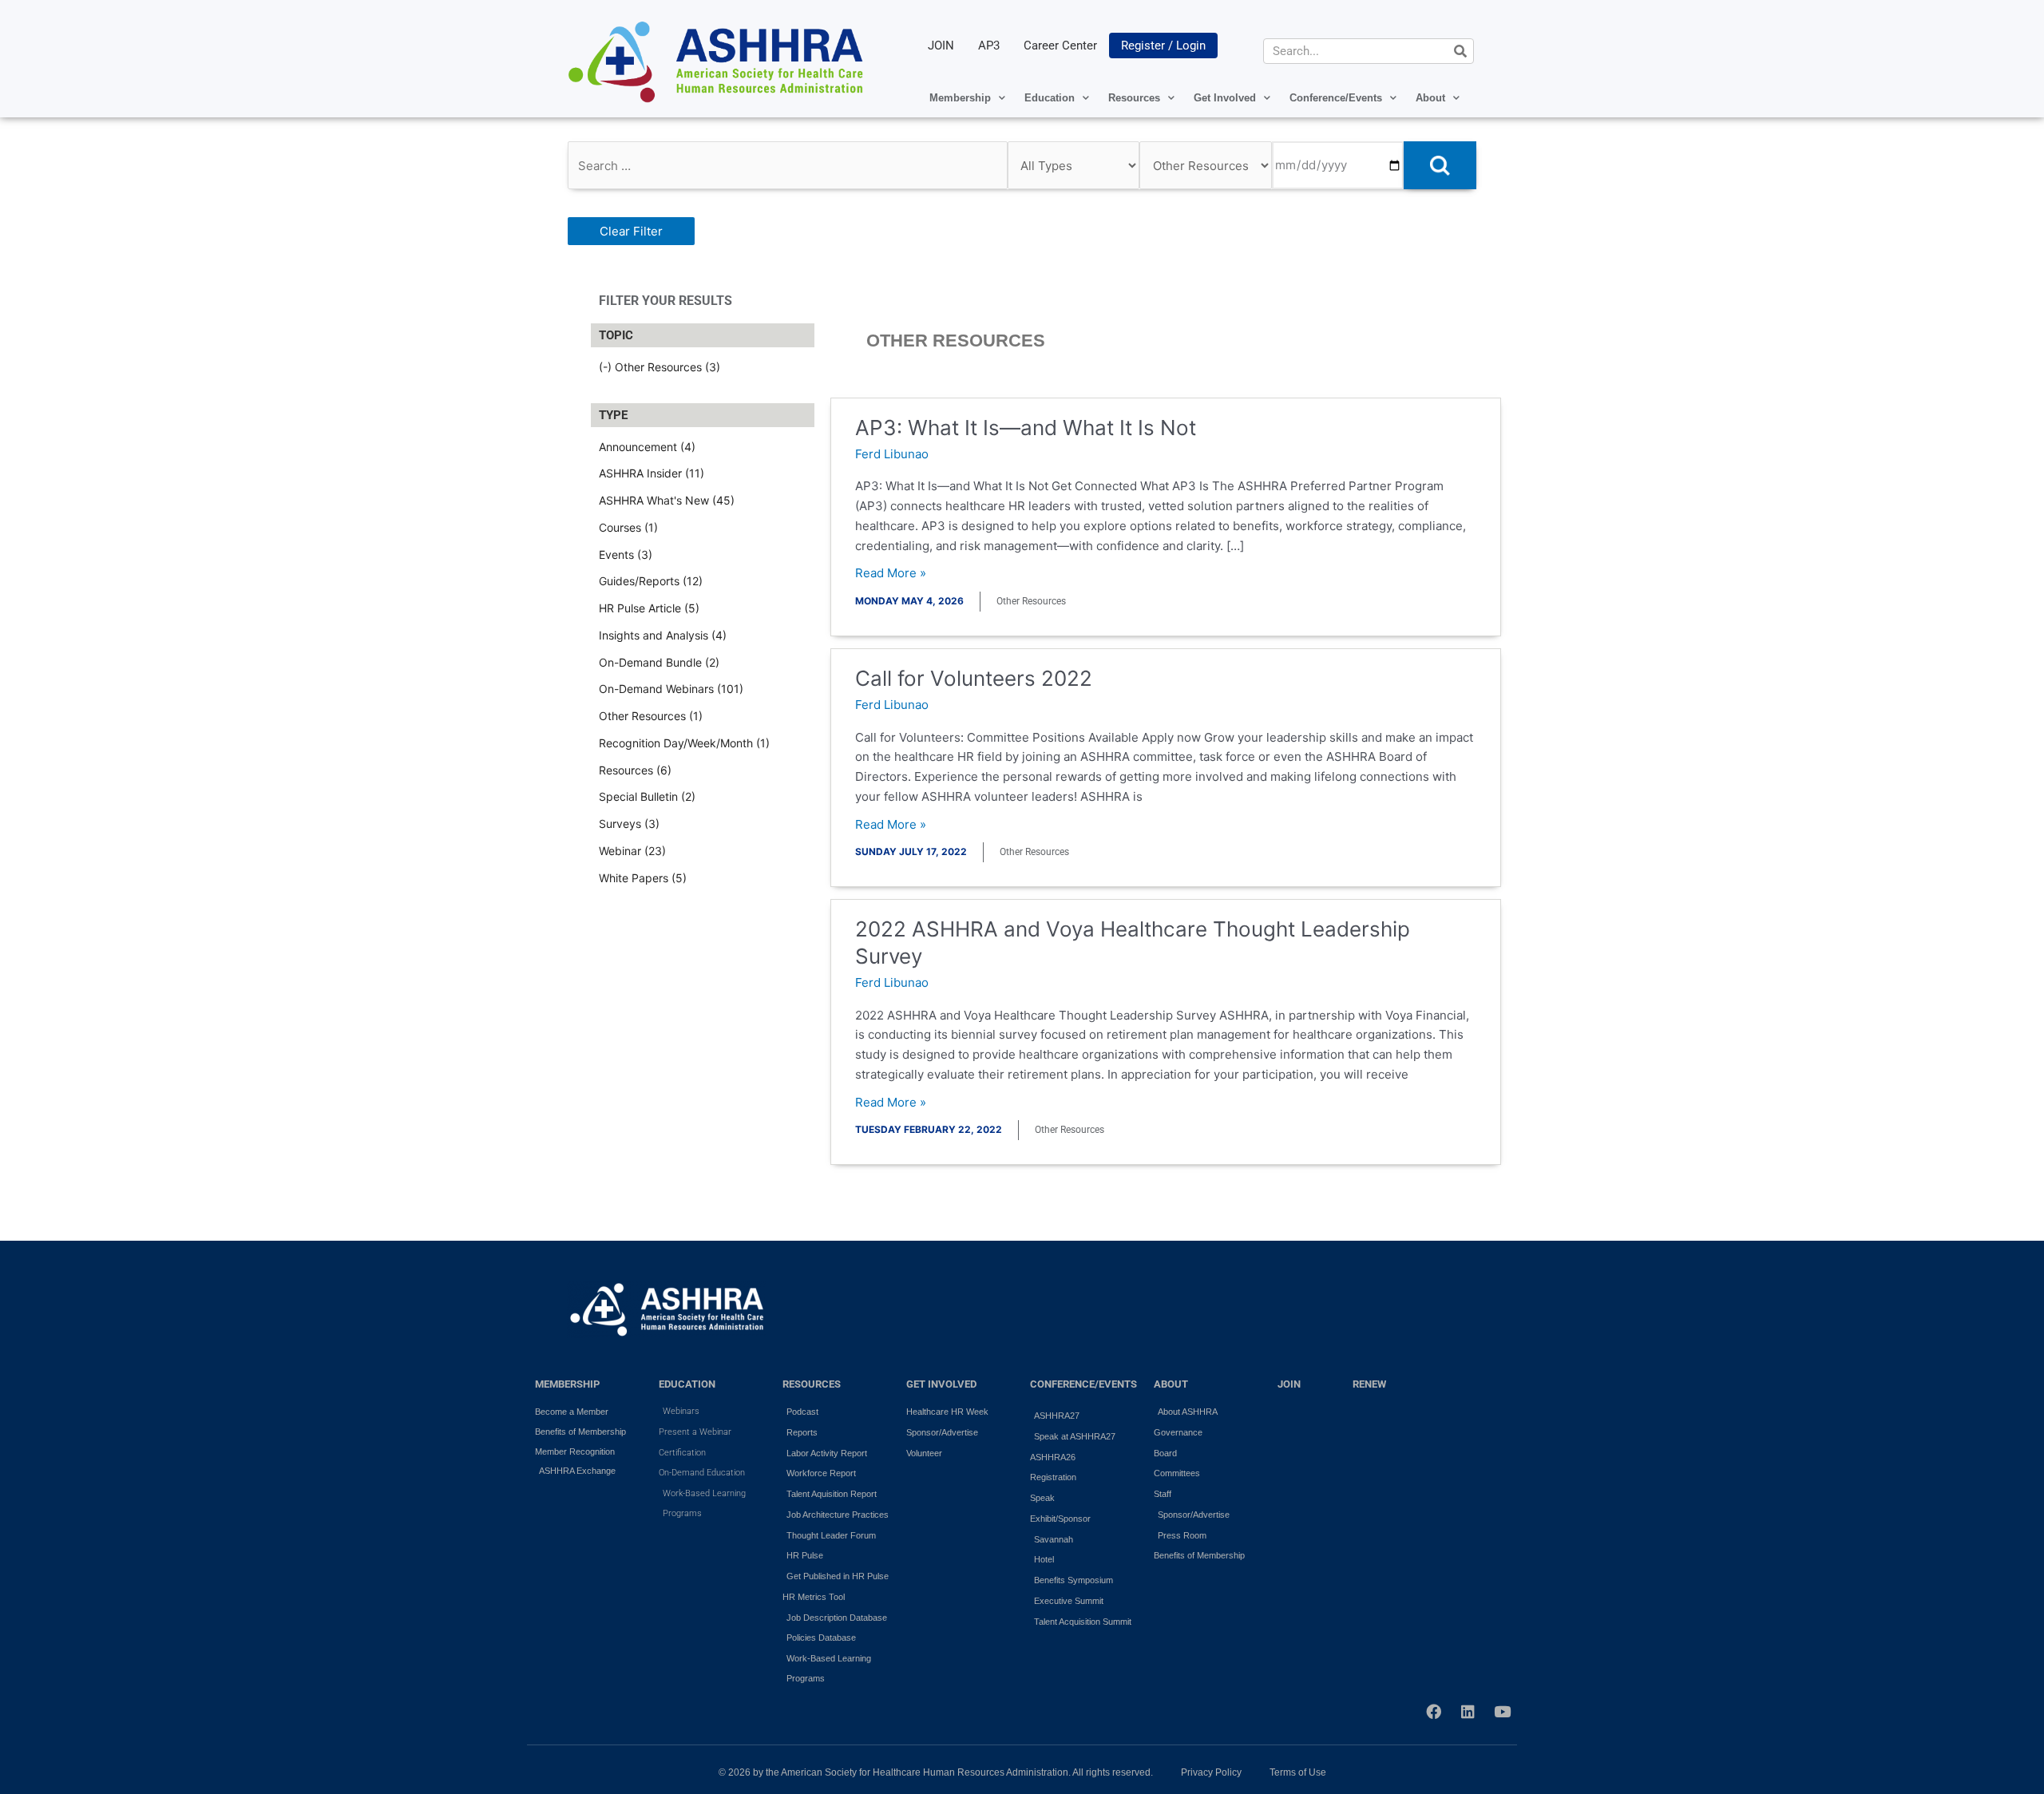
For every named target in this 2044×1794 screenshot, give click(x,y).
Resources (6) (635, 770)
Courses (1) (628, 527)
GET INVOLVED (941, 1384)
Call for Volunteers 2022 (974, 678)
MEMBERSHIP (567, 1384)
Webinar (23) (632, 851)
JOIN (941, 46)
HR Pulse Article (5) (649, 608)
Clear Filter (631, 231)
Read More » (891, 574)
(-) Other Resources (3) (660, 367)
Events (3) (626, 554)
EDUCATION (687, 1384)
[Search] (1460, 51)
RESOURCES (812, 1384)
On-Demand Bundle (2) (659, 662)
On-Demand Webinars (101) (671, 689)
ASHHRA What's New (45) (667, 500)
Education (1050, 98)
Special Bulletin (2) (647, 796)
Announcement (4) (647, 447)
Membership (960, 98)
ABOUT (1171, 1384)
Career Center (1060, 46)
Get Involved (1225, 98)
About (1430, 98)
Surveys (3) (629, 824)
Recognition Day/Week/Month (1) (684, 743)
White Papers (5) (643, 878)
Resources (1134, 98)
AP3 (989, 46)
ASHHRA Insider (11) (652, 473)
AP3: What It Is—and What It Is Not (1026, 428)
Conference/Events (1336, 98)
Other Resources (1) (651, 716)
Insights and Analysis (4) (663, 635)
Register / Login (1163, 46)
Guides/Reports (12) (651, 581)
